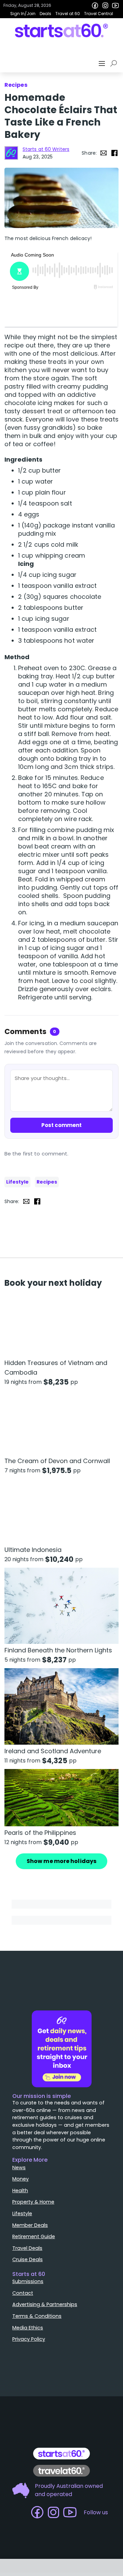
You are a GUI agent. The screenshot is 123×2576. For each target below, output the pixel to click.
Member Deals (30, 2225)
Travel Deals (27, 2248)
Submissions (28, 2281)
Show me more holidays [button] (61, 1861)
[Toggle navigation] (102, 63)
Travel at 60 (68, 14)
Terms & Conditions (37, 2316)
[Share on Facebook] (114, 153)
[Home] (62, 31)
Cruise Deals (28, 2259)
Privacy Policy (29, 2339)
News (19, 2168)
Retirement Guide (34, 2236)
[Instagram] (105, 5)
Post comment (61, 1125)
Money (20, 2179)
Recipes (47, 1182)
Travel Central (99, 14)
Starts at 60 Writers (46, 149)
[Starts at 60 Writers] (11, 153)
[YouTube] (115, 5)
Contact (23, 2293)
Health (20, 2191)
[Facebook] (95, 5)
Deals (45, 14)
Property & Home (33, 2202)
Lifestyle (17, 1182)
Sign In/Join (23, 14)
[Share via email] (104, 153)
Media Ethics (28, 2328)
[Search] (115, 63)
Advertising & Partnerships (45, 2304)
